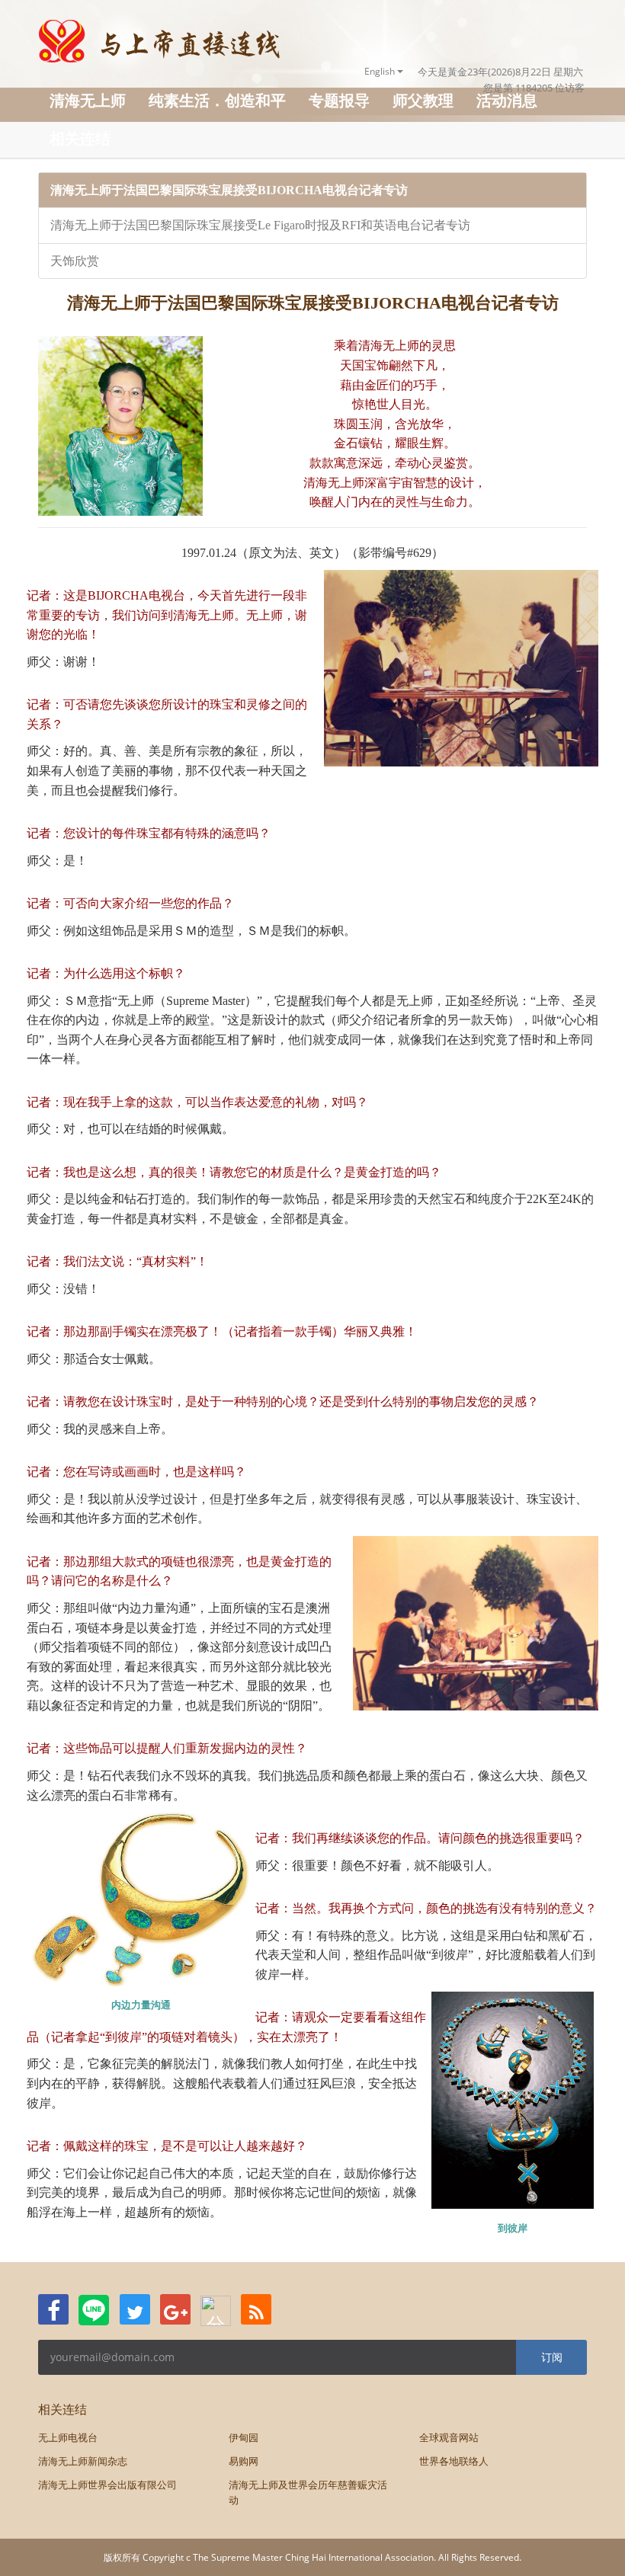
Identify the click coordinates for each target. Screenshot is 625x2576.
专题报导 (339, 100)
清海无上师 (88, 100)
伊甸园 (244, 2437)
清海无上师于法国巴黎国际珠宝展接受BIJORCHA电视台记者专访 (229, 190)
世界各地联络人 (454, 2461)
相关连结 (80, 138)
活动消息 (507, 100)
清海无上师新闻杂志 (83, 2461)
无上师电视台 (68, 2437)
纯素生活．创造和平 (217, 100)
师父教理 (423, 100)
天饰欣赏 (75, 261)
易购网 (244, 2461)
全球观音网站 (449, 2437)
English (381, 71)
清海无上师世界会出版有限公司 (107, 2485)
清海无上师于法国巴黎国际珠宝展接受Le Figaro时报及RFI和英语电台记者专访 (260, 225)
